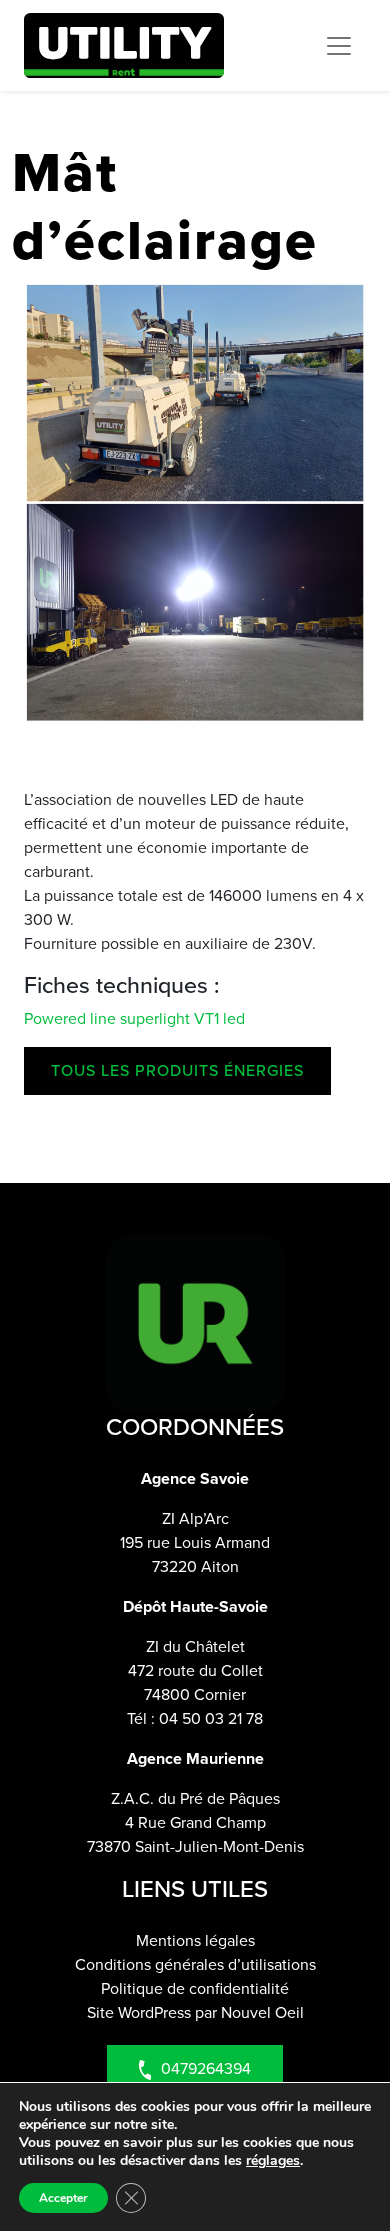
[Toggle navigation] (339, 46)
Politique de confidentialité (195, 1988)
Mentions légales (195, 1940)
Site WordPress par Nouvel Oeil (195, 2012)
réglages (273, 2161)
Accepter (63, 2198)
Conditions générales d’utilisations (195, 1964)
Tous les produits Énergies (177, 1070)
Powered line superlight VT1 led (134, 1018)
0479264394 (206, 2068)
